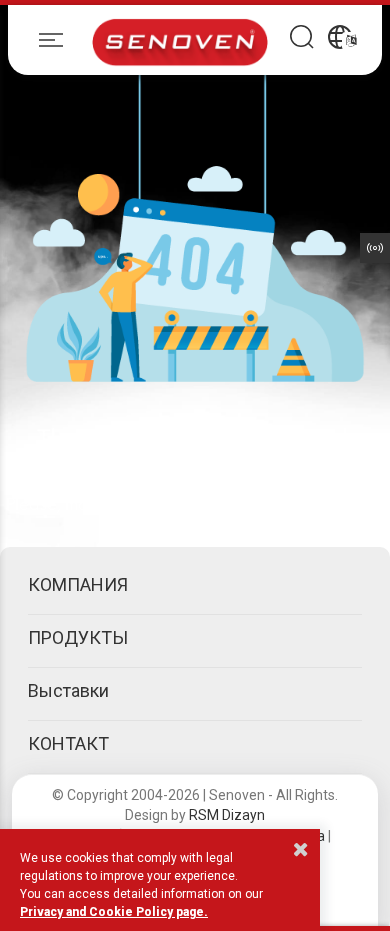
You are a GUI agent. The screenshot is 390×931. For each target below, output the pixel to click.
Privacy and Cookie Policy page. (114, 912)
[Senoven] (180, 40)
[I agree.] (301, 849)
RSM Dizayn (227, 815)
